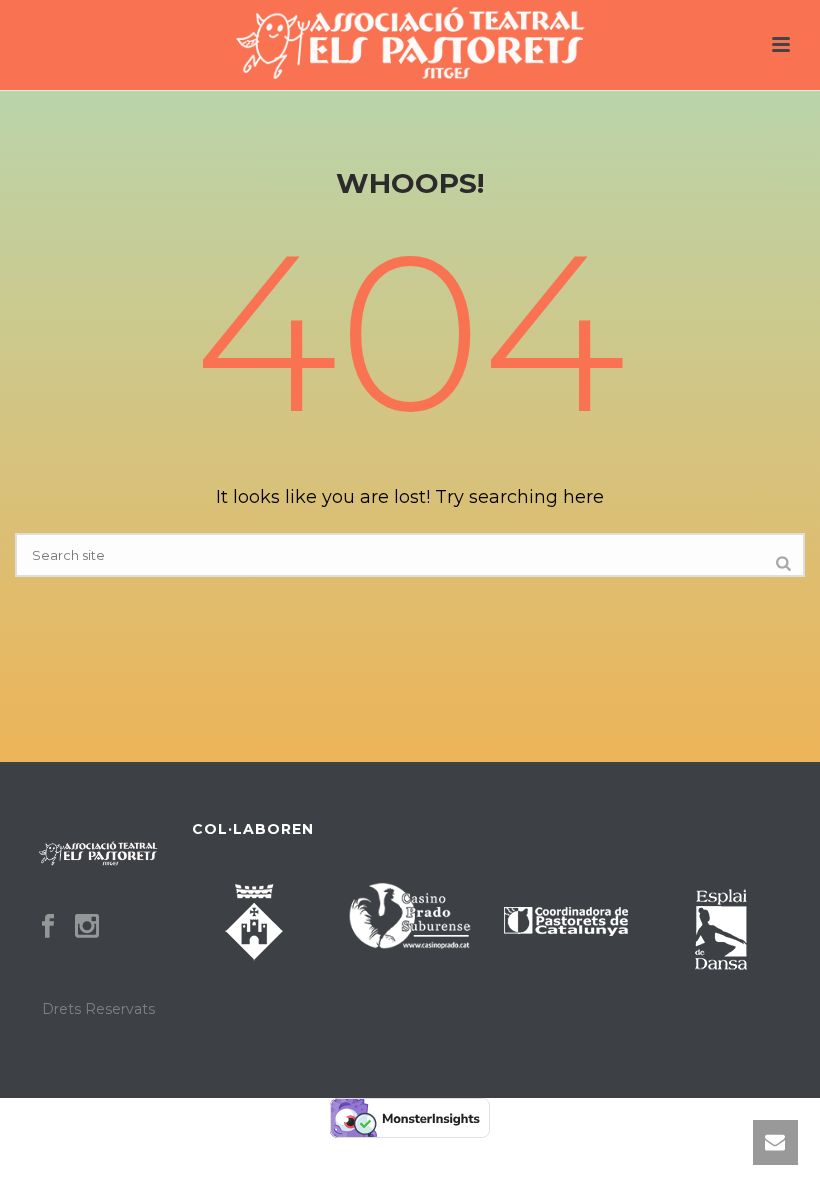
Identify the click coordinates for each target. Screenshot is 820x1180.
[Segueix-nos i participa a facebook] (48, 927)
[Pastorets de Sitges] (410, 45)
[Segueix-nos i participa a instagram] (87, 927)
